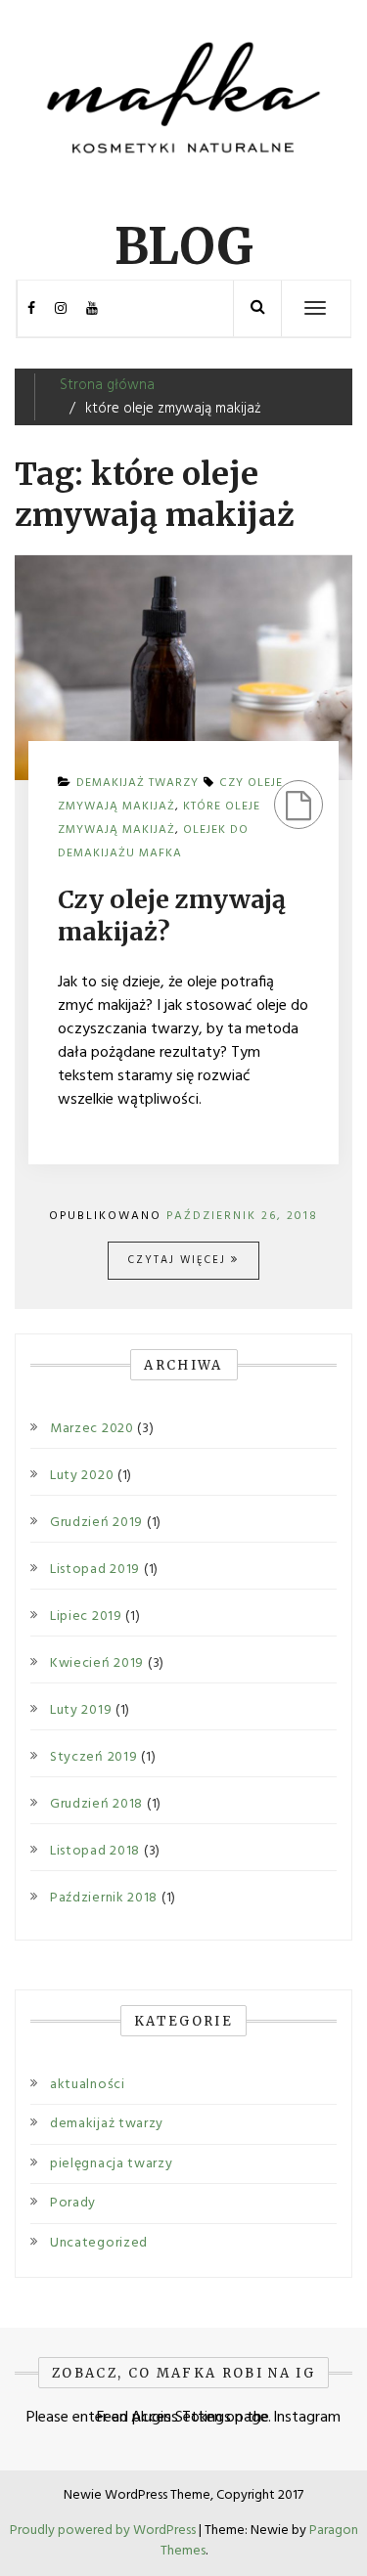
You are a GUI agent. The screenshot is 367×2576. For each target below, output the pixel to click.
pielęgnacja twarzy (112, 2164)
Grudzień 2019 (96, 1523)
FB (31, 308)
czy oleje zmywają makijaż (170, 795)
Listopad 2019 (95, 1570)
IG (61, 308)
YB (92, 308)
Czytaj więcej (180, 1260)
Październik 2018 (104, 1899)
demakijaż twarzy (107, 2124)
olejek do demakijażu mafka (153, 842)
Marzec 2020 (92, 1429)
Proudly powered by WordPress (104, 2531)
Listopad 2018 (95, 1852)
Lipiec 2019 (86, 1617)
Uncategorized (99, 2243)
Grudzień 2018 (96, 1805)
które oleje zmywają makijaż (159, 818)
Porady (73, 2203)
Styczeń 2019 (93, 1758)
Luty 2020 (82, 1476)
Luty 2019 (81, 1711)
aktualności (88, 2085)
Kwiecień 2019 (97, 1664)
